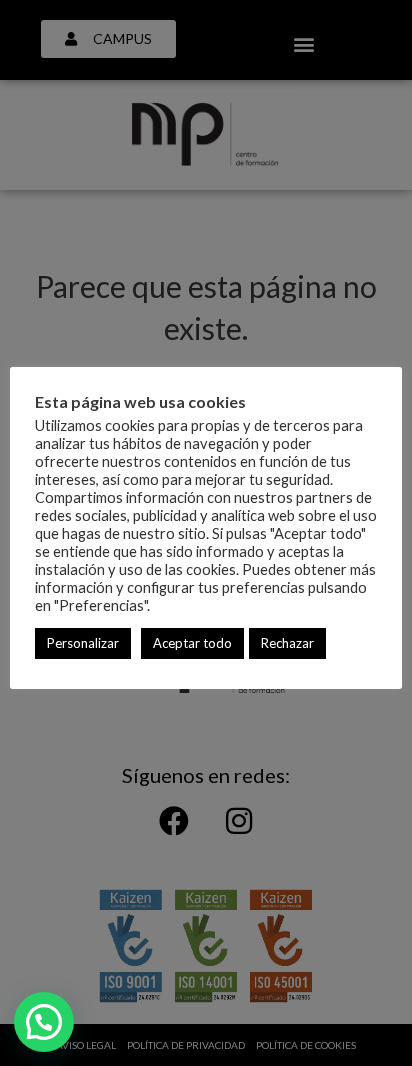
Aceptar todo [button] (192, 643)
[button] (44, 1022)
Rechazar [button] (287, 643)
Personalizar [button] (83, 643)
